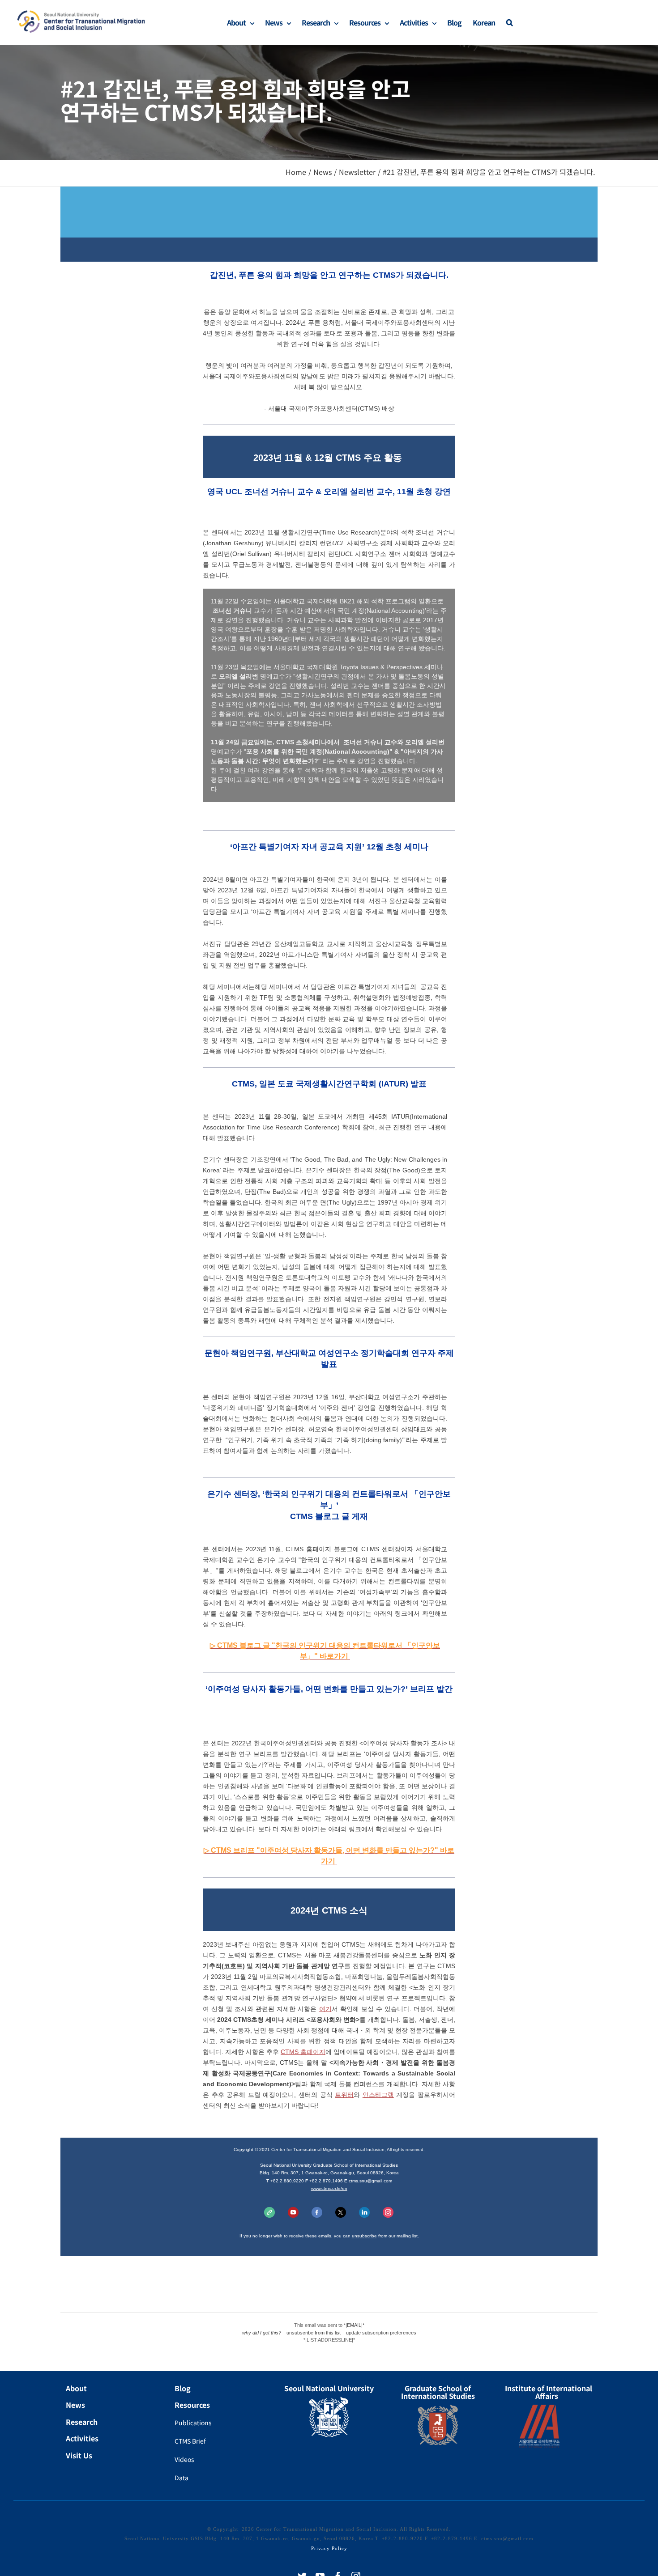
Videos (184, 2459)
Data (182, 2478)
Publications (193, 2423)
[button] (509, 22)
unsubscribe (364, 2236)
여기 (325, 2009)
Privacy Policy (329, 2548)
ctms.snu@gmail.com (370, 2181)
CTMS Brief (190, 2441)
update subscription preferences (381, 2333)
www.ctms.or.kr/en (329, 2188)
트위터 (344, 2095)
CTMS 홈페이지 (303, 2052)
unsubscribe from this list (314, 2333)
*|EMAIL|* (354, 2325)
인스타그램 (378, 2095)
